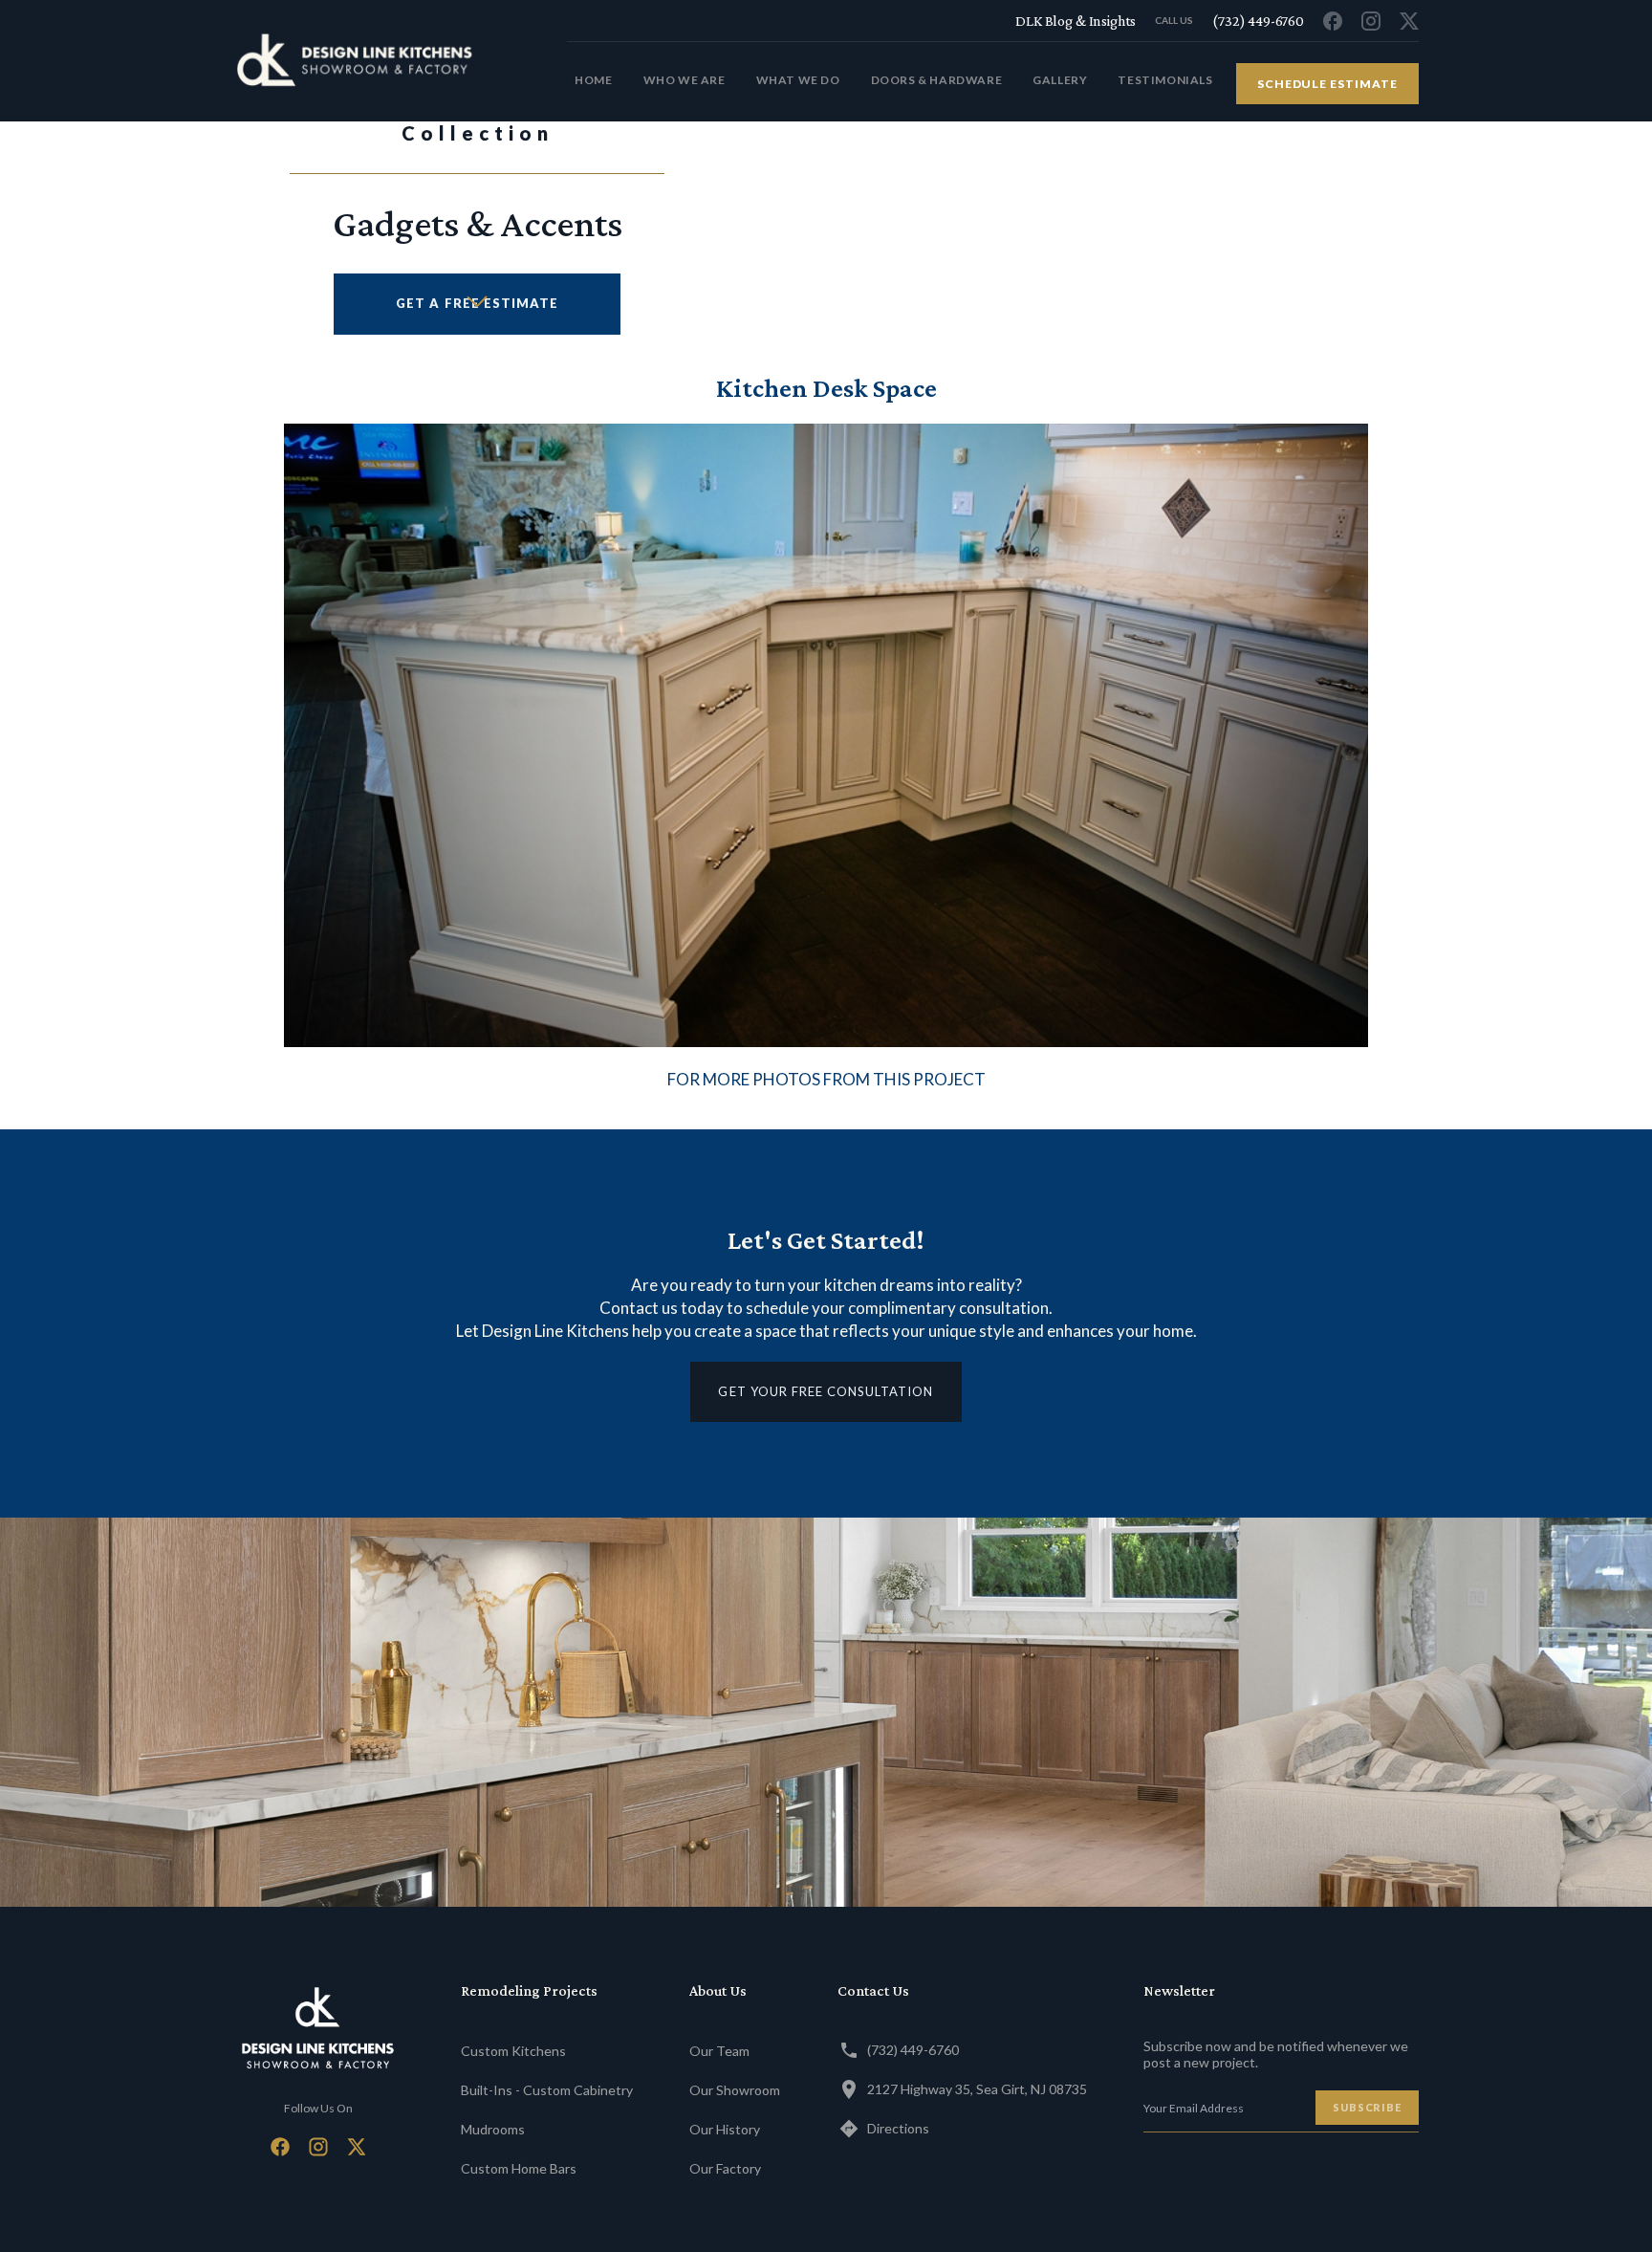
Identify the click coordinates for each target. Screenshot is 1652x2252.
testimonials (1165, 80)
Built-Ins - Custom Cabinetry (547, 2090)
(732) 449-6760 (913, 2050)
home (593, 80)
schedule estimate (1327, 84)
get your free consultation (826, 1391)
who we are (685, 80)
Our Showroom (735, 2090)
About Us (718, 1990)
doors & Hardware (937, 80)
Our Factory (725, 2168)
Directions (898, 2128)
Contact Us (873, 1990)
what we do (798, 80)
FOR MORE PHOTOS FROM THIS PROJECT (826, 1079)
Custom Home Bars (519, 2168)
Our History (725, 2129)
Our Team (719, 2051)
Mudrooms (493, 2129)
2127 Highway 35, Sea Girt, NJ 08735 (977, 2089)
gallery (1060, 80)
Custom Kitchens (513, 2051)
